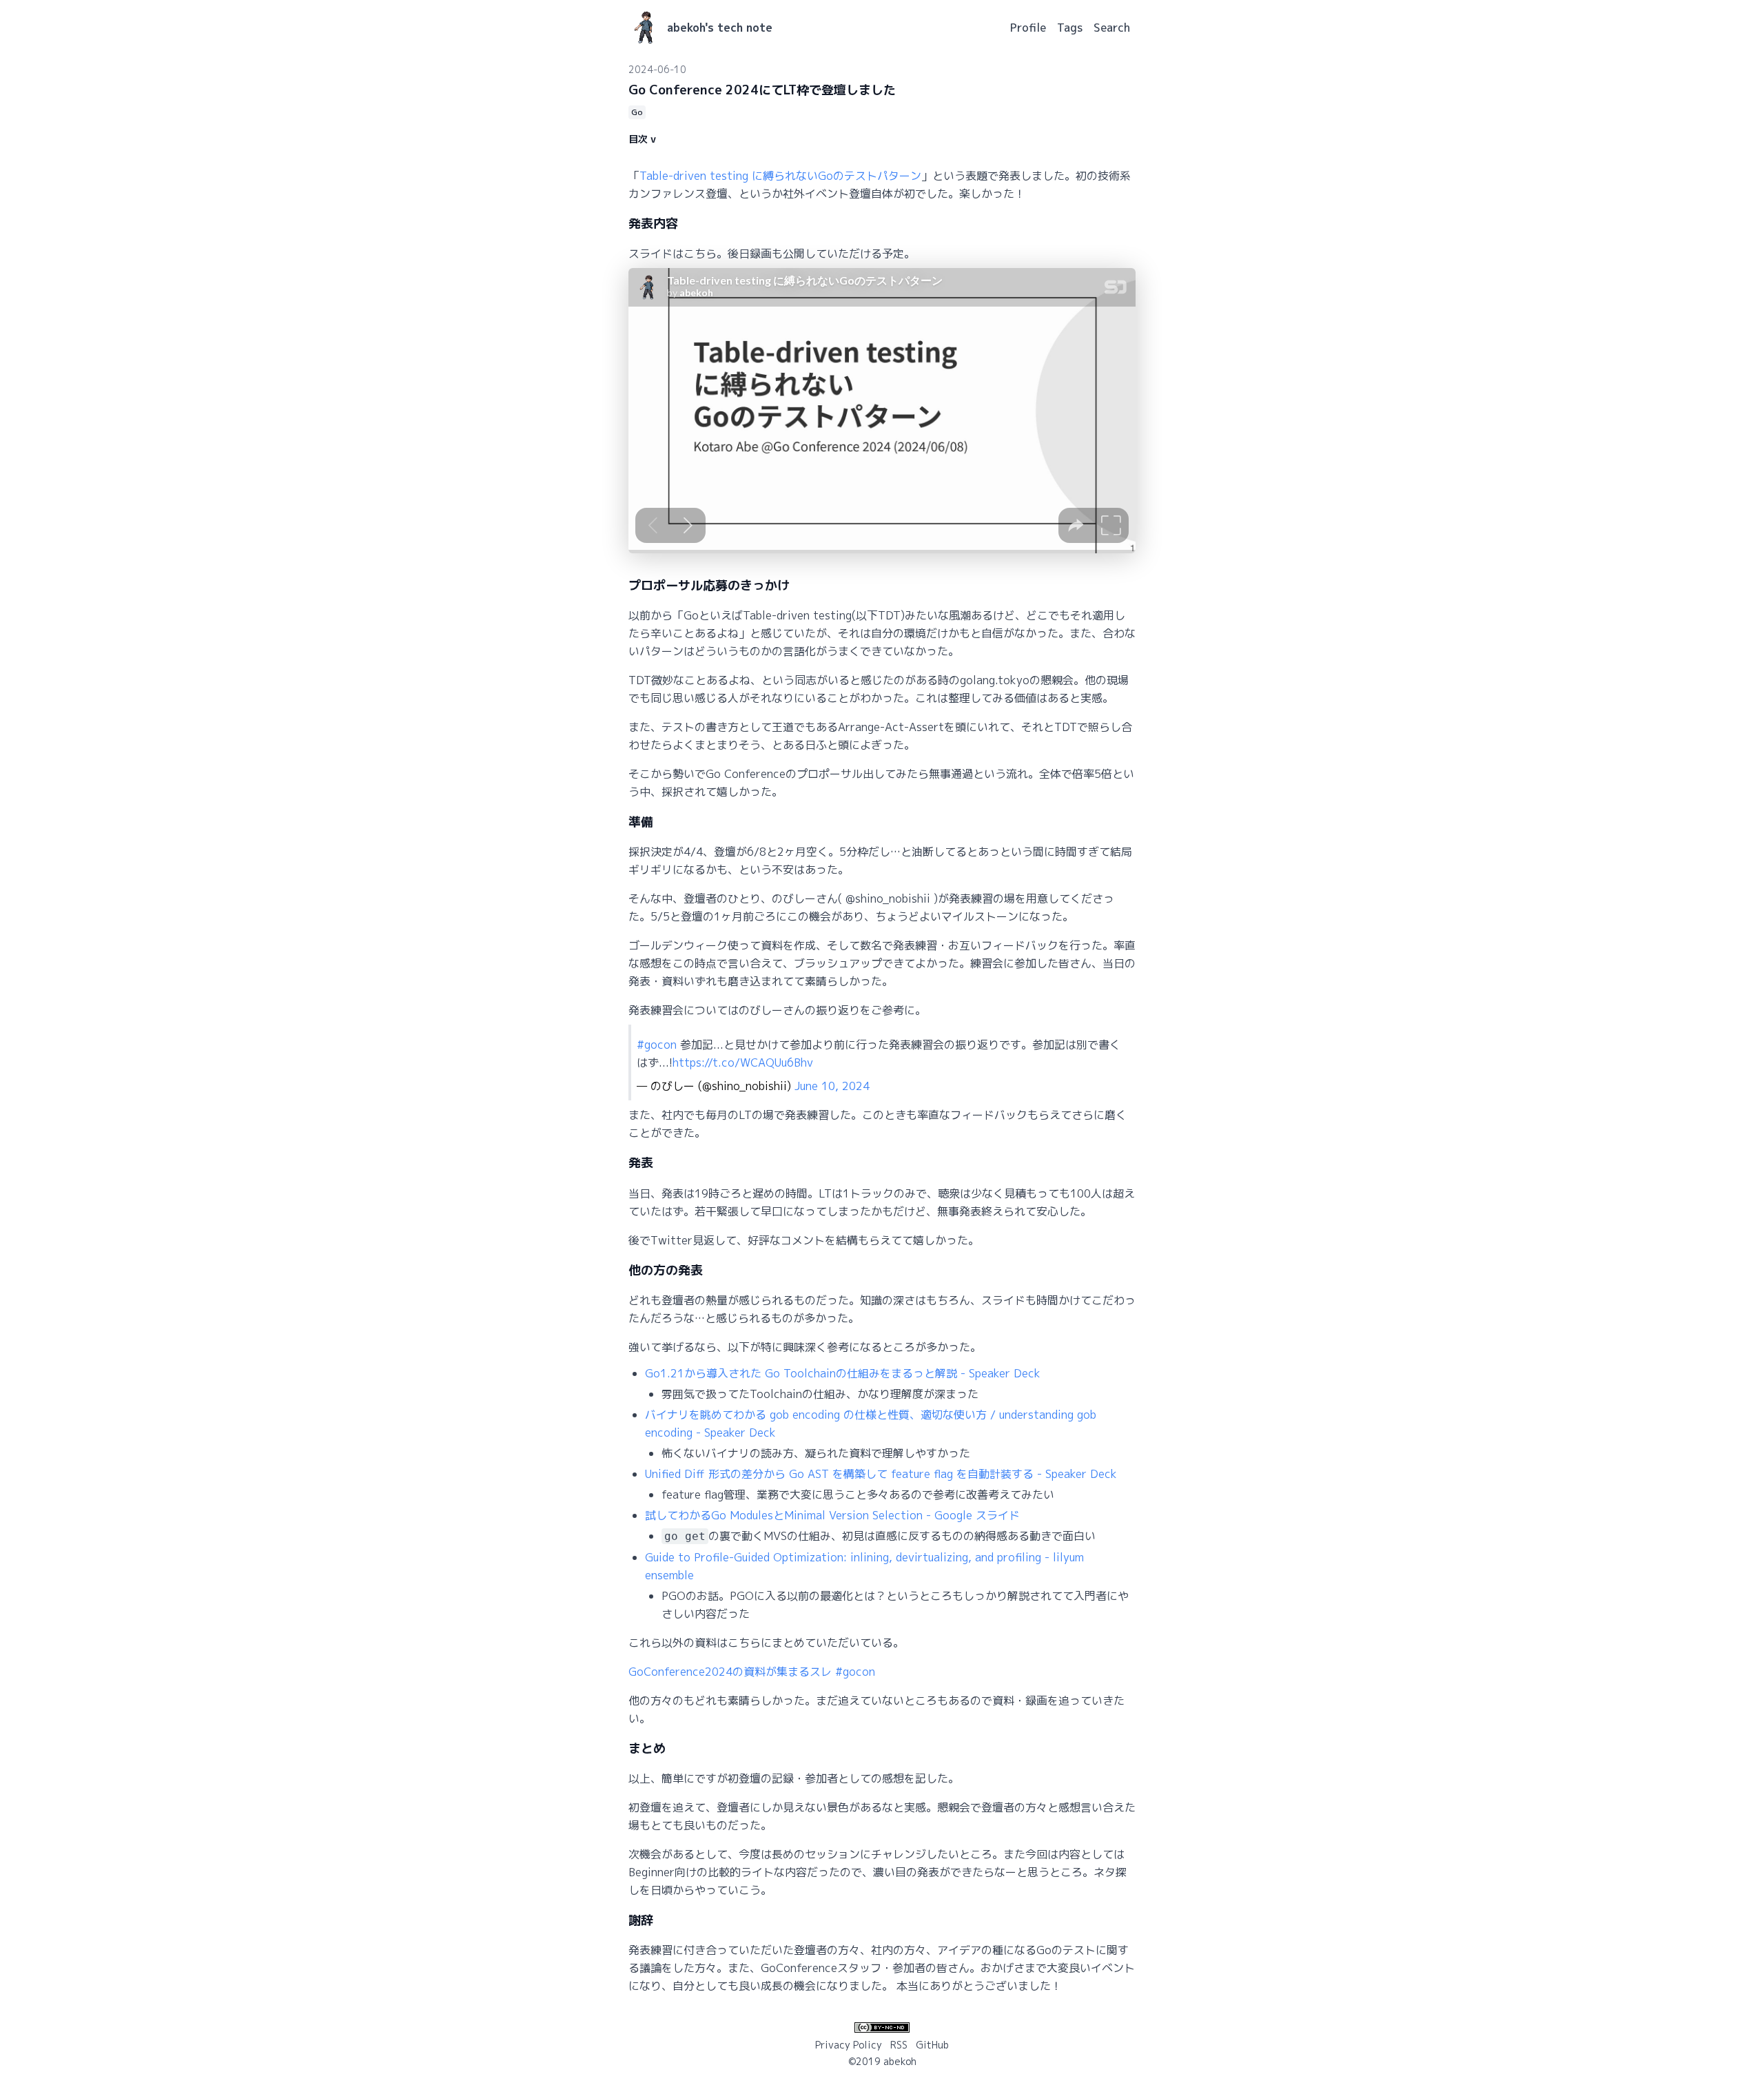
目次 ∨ (642, 139)
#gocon (657, 1045)
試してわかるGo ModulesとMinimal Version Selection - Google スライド (832, 1515)
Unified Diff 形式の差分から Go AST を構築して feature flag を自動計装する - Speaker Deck (881, 1474)
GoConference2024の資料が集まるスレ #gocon (752, 1672)
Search (1112, 28)
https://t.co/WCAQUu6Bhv (743, 1062)
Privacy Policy (849, 2045)
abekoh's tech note (720, 28)
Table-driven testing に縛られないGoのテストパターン (780, 176)
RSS (899, 2045)
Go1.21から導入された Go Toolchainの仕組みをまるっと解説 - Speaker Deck (843, 1373)
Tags (1070, 28)
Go (637, 112)
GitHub (932, 2045)
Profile (1028, 28)
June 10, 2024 (832, 1086)
